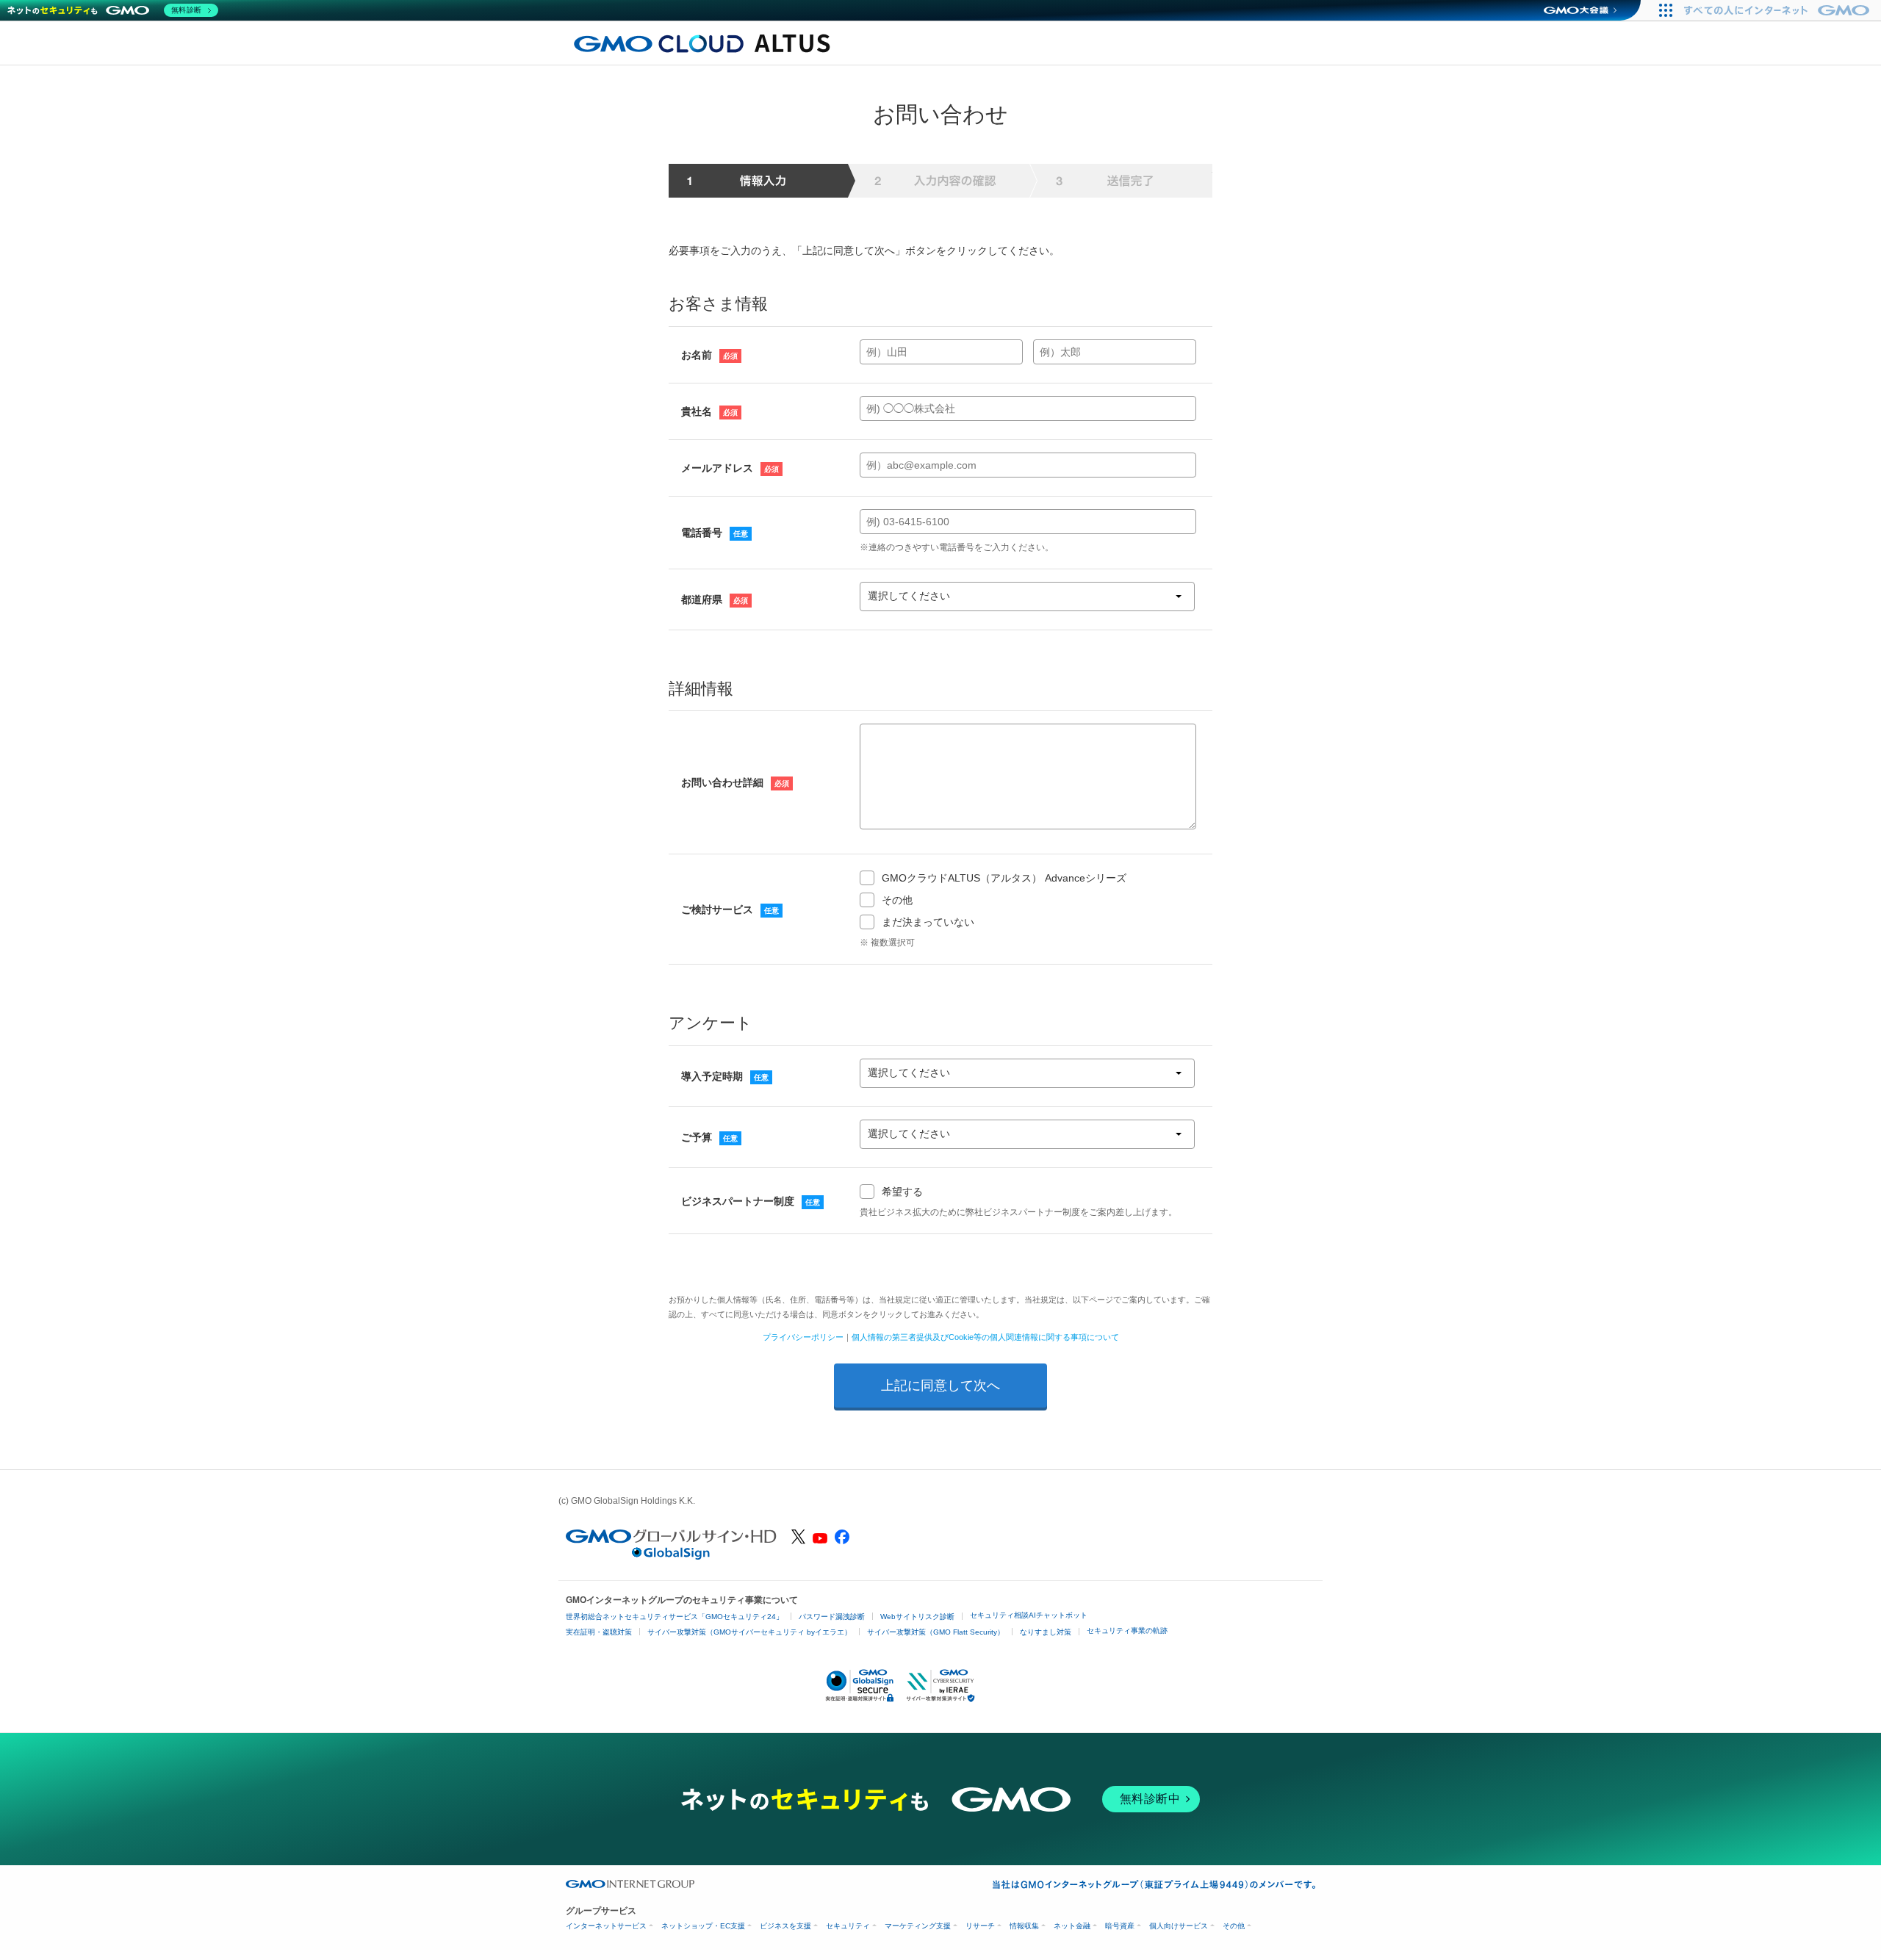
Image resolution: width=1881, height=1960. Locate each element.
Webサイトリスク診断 (917, 1617)
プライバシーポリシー (803, 1337)
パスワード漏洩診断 (832, 1617)
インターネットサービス (606, 1926)
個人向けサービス (1179, 1926)
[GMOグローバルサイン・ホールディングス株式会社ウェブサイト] (671, 1556)
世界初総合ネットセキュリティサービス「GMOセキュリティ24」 (675, 1617)
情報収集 (1024, 1926)
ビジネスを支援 (785, 1926)
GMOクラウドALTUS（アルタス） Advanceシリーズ (1004, 878)
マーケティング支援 (918, 1926)
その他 (897, 900)
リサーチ (980, 1926)
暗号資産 (1120, 1926)
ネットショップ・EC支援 (703, 1926)
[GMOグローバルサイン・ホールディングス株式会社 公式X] (798, 1541)
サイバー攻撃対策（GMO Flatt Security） (936, 1632)
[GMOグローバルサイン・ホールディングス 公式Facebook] (842, 1541)
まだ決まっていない (928, 922)
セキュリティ (848, 1926)
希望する (902, 1192)
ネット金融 (1072, 1926)
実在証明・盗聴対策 (599, 1632)
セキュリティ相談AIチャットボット (1029, 1615)
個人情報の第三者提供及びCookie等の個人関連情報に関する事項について (985, 1337)
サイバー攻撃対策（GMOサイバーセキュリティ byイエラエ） (749, 1632)
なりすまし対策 (1046, 1632)
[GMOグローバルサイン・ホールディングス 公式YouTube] (820, 1540)
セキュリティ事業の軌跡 (1127, 1631)
